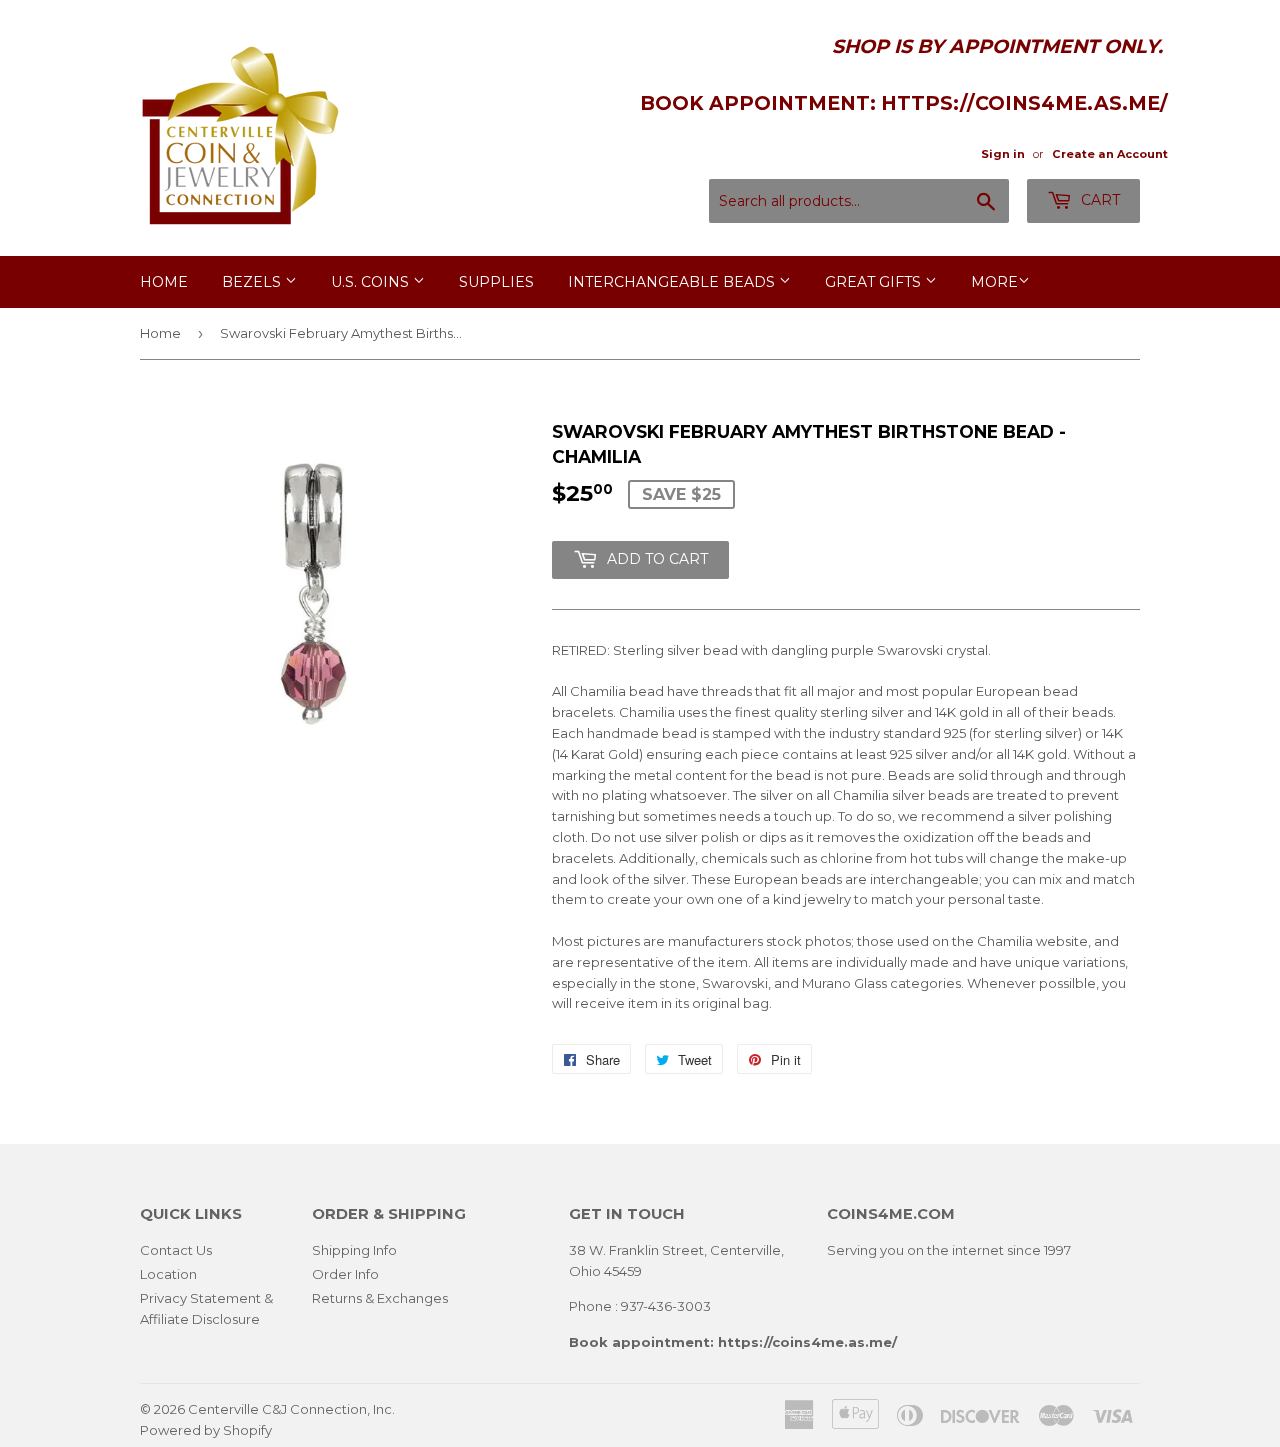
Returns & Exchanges (380, 1298)
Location (168, 1274)
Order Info (345, 1274)
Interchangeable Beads (673, 282)
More (994, 282)
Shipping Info (354, 1250)
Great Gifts (875, 282)
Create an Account (1110, 154)
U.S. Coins (372, 282)
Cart (1098, 200)
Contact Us (176, 1250)
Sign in (1003, 154)
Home (164, 282)
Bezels (253, 282)
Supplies (496, 282)
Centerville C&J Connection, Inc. (291, 1409)
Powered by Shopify (206, 1430)
